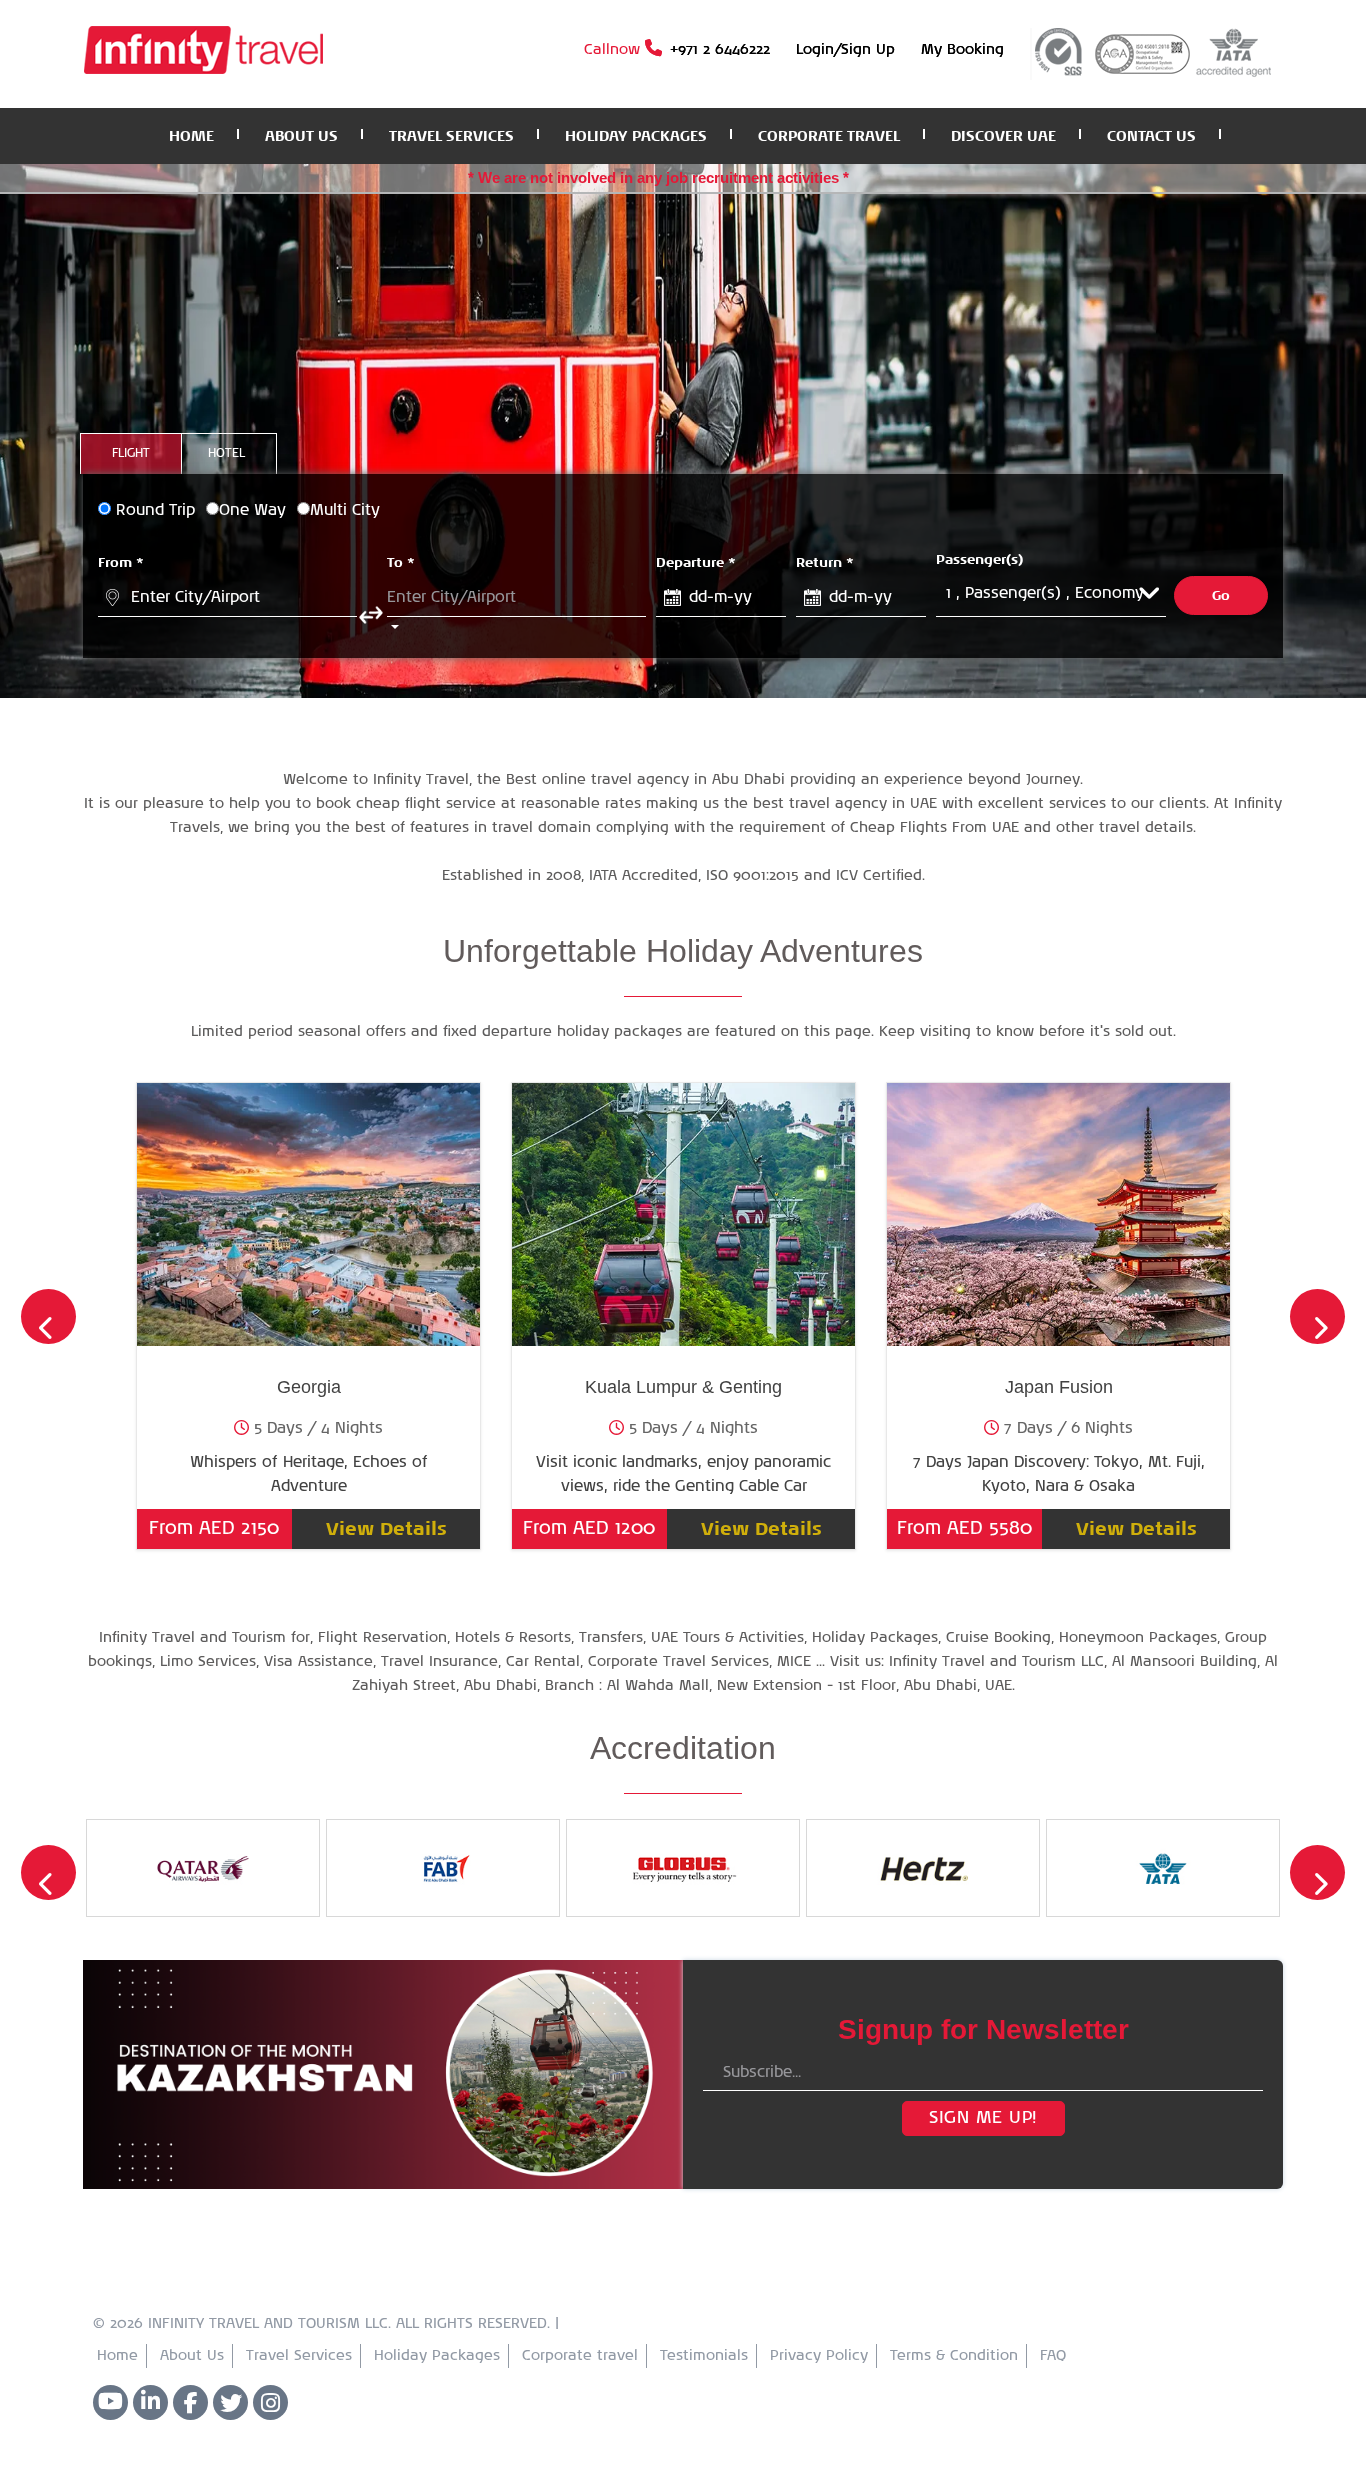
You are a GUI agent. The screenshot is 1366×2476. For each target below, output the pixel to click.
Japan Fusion (1059, 1387)
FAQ (1053, 2356)
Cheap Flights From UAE (937, 828)
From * (121, 562)
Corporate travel (580, 2356)
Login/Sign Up (845, 50)
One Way (252, 510)
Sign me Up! (983, 2118)
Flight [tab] (131, 453)
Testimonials (704, 2356)
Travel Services (299, 2356)
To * (401, 562)
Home (117, 2356)
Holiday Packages (437, 2356)
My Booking (962, 50)
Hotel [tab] (226, 453)
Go (1221, 595)
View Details (386, 1529)
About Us (192, 2356)
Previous (48, 1316)
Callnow (677, 50)
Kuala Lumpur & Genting (683, 1387)
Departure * (696, 562)
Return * (825, 562)
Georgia (309, 1387)
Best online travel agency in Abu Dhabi (645, 780)
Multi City (345, 510)
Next (1317, 1316)
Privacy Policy (819, 2356)
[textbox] (227, 598)
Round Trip (155, 510)
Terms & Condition (954, 2356)
